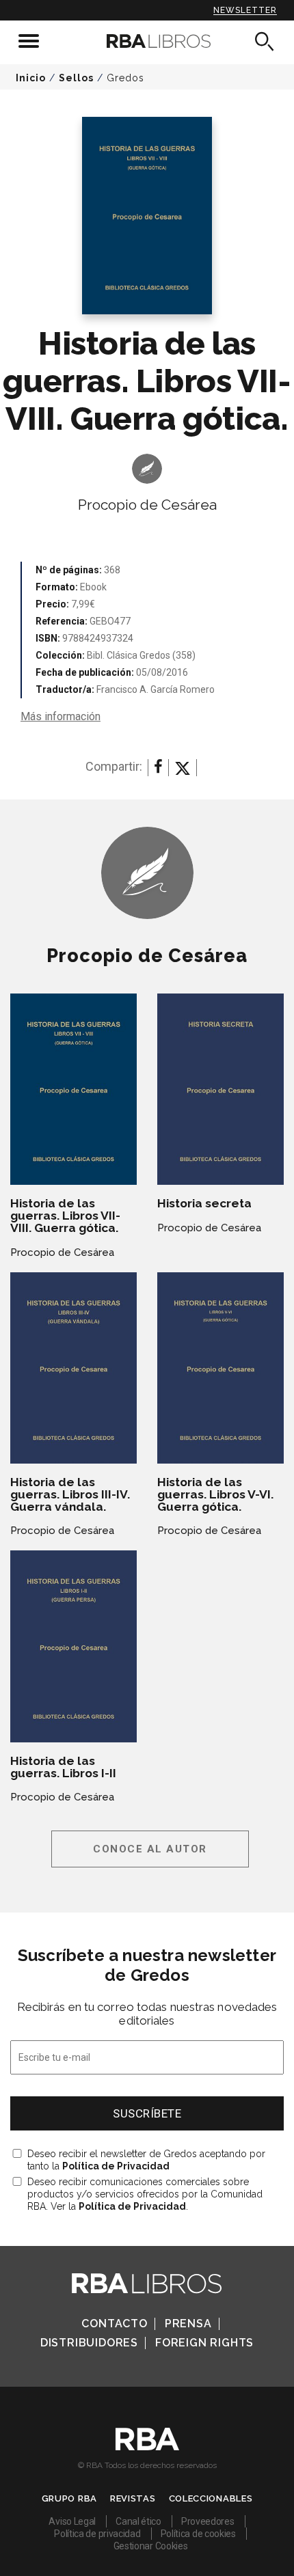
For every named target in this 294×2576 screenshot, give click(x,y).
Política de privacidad (97, 2534)
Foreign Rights (204, 2343)
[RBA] (147, 2447)
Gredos (125, 78)
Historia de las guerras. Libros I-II (63, 1767)
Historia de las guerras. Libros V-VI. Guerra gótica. (215, 1494)
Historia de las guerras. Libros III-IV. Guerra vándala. (70, 1494)
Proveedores (208, 2521)
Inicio (31, 78)
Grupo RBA (69, 2498)
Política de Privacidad (116, 2166)
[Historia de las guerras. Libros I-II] (73, 1646)
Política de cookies (198, 2534)
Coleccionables (211, 2498)
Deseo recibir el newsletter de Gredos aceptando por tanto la (146, 2160)
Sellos (76, 78)
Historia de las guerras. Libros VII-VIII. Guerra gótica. (65, 1216)
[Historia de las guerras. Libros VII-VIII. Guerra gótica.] (73, 1090)
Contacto (114, 2324)
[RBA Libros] (147, 41)
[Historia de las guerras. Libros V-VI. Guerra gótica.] (220, 1368)
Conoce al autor (150, 1849)
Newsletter (245, 10)
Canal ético (138, 2521)
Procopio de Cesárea (147, 505)
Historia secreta (204, 1203)
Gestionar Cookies (151, 2546)
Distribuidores (89, 2343)
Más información (61, 716)
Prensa (188, 2324)
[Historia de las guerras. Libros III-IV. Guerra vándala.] (73, 1368)
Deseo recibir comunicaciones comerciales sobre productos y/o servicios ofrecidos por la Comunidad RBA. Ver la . (145, 2194)
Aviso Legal (72, 2521)
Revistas (133, 2498)
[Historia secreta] (220, 1090)
